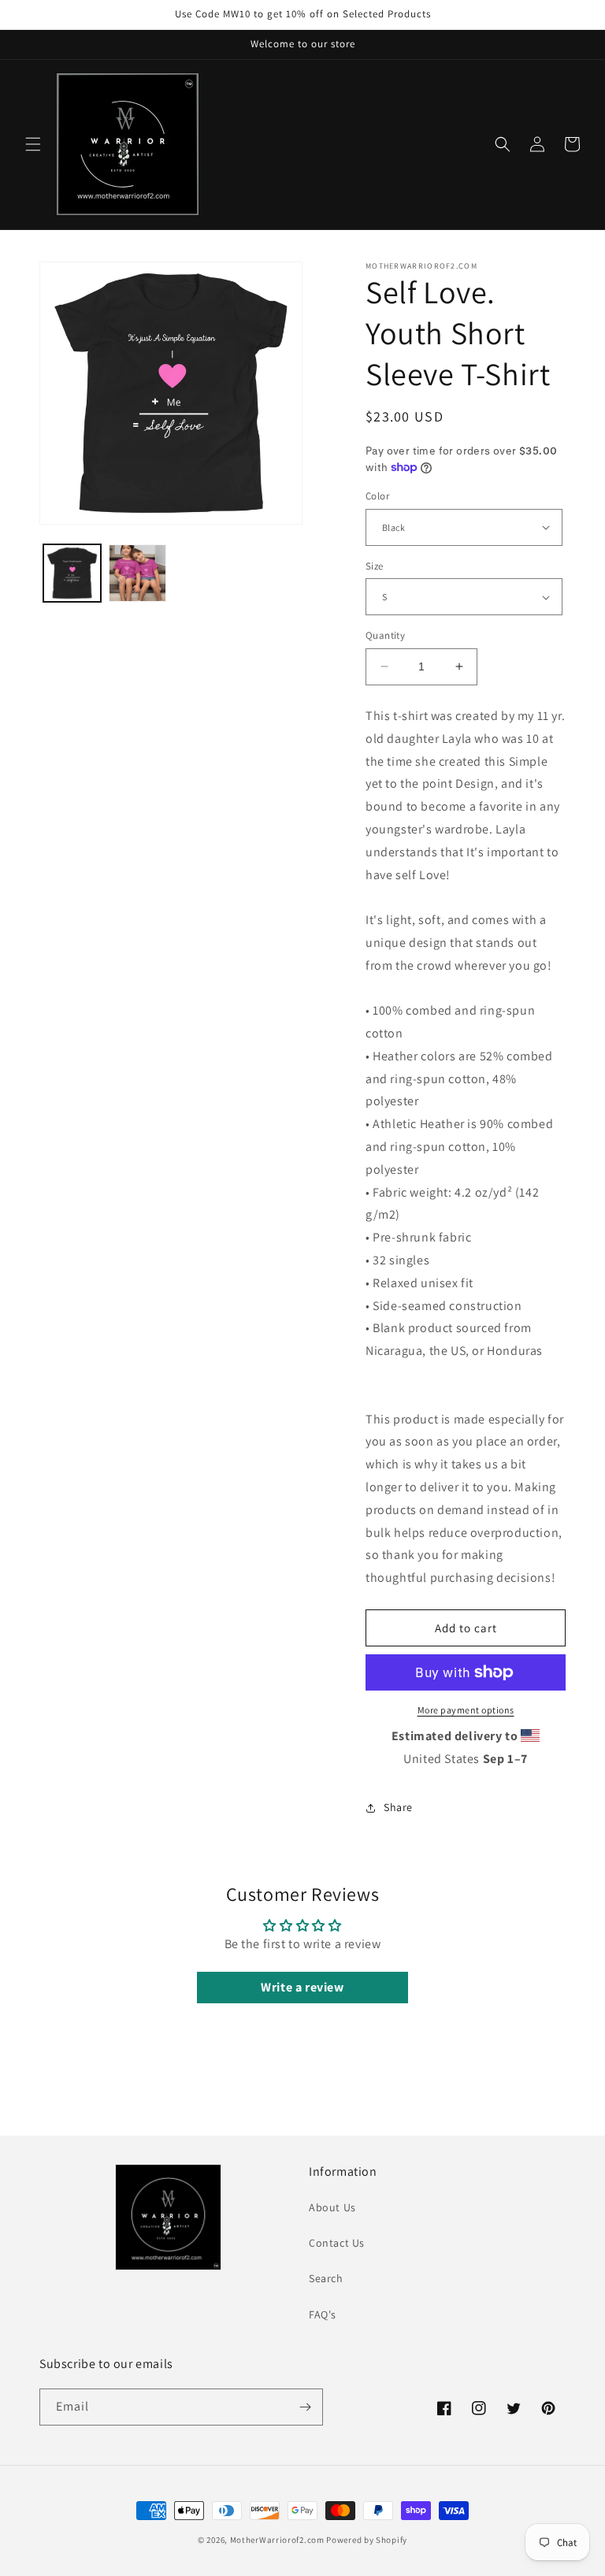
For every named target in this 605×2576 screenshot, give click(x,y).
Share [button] (398, 1807)
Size (375, 566)
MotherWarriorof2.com (277, 2540)
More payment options (466, 1710)
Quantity (385, 635)
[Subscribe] (305, 2407)
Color (377, 496)
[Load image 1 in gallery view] (72, 573)
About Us (332, 2207)
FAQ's (323, 2314)
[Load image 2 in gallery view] (137, 573)
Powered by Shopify (367, 2540)
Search (326, 2278)
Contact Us (337, 2243)
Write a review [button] (302, 1987)
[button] (33, 144)
